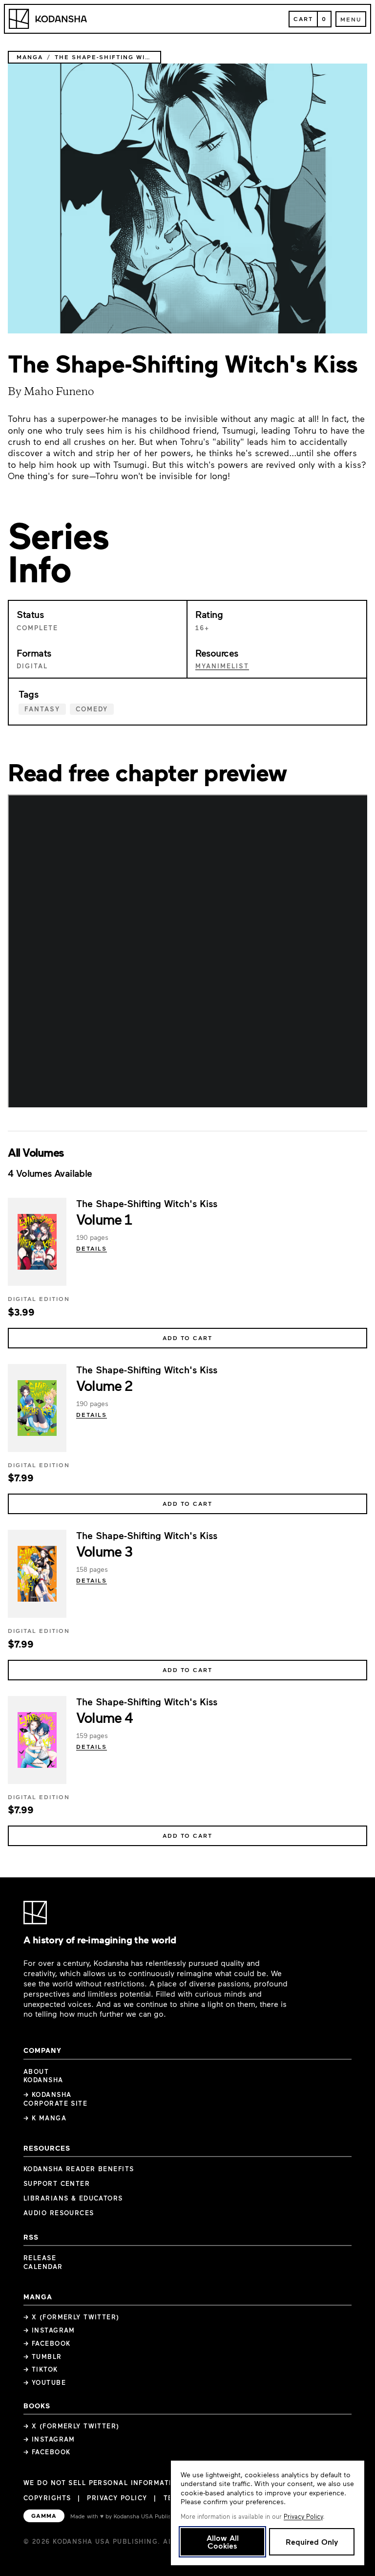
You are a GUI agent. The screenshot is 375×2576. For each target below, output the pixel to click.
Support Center (57, 2183)
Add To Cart (187, 1338)
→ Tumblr (43, 2356)
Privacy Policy (117, 2498)
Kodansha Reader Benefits (79, 2169)
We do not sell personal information (103, 2483)
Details (92, 1248)
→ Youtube (45, 2382)
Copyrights (47, 2498)
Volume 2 (104, 1385)
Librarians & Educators (73, 2198)
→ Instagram (49, 2330)
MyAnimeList (222, 666)
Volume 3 (104, 1551)
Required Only (312, 2542)
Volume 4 (104, 1717)
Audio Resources (59, 2213)
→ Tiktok (41, 2369)
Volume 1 (104, 1219)
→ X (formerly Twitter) (72, 2317)
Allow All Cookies (223, 2542)
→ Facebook (47, 2343)
